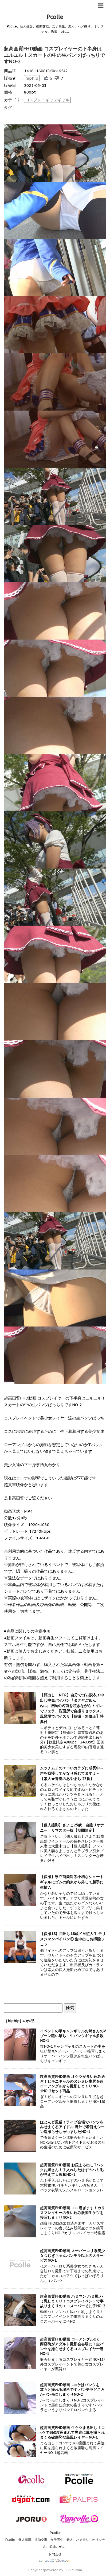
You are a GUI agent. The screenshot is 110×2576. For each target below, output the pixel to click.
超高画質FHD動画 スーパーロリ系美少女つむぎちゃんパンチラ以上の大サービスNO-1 (72, 2255)
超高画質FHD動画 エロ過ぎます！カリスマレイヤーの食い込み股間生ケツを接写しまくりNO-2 (72, 2213)
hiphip (32, 78)
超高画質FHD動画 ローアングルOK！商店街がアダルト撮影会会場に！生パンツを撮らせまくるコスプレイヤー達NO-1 (72, 2346)
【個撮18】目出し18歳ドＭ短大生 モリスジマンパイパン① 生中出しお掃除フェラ (73, 1939)
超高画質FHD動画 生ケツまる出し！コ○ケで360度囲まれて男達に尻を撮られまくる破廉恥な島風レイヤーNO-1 (72, 2432)
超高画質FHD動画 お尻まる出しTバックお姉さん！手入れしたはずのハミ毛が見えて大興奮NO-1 (72, 2170)
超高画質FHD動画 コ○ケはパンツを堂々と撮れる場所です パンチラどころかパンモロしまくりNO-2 (72, 2390)
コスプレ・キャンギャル (47, 100)
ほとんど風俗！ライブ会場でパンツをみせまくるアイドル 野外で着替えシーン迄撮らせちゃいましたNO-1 (72, 2127)
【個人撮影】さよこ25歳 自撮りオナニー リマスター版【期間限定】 (72, 1828)
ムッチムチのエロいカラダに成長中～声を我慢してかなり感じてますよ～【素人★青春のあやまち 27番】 (72, 1773)
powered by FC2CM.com (63, 2570)
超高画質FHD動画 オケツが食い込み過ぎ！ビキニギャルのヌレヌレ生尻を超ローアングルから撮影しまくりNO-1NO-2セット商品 (72, 2084)
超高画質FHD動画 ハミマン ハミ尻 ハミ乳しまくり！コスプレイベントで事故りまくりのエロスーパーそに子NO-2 (73, 2301)
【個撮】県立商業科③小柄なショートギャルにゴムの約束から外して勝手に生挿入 (72, 1882)
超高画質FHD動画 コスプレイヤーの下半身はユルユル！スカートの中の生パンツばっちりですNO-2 (54, 55)
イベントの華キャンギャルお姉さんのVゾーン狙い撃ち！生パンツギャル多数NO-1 (73, 2036)
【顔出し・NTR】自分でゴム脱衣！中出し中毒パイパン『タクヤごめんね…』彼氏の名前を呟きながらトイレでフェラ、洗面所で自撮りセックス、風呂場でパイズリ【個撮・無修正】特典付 (72, 1708)
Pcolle (55, 17)
